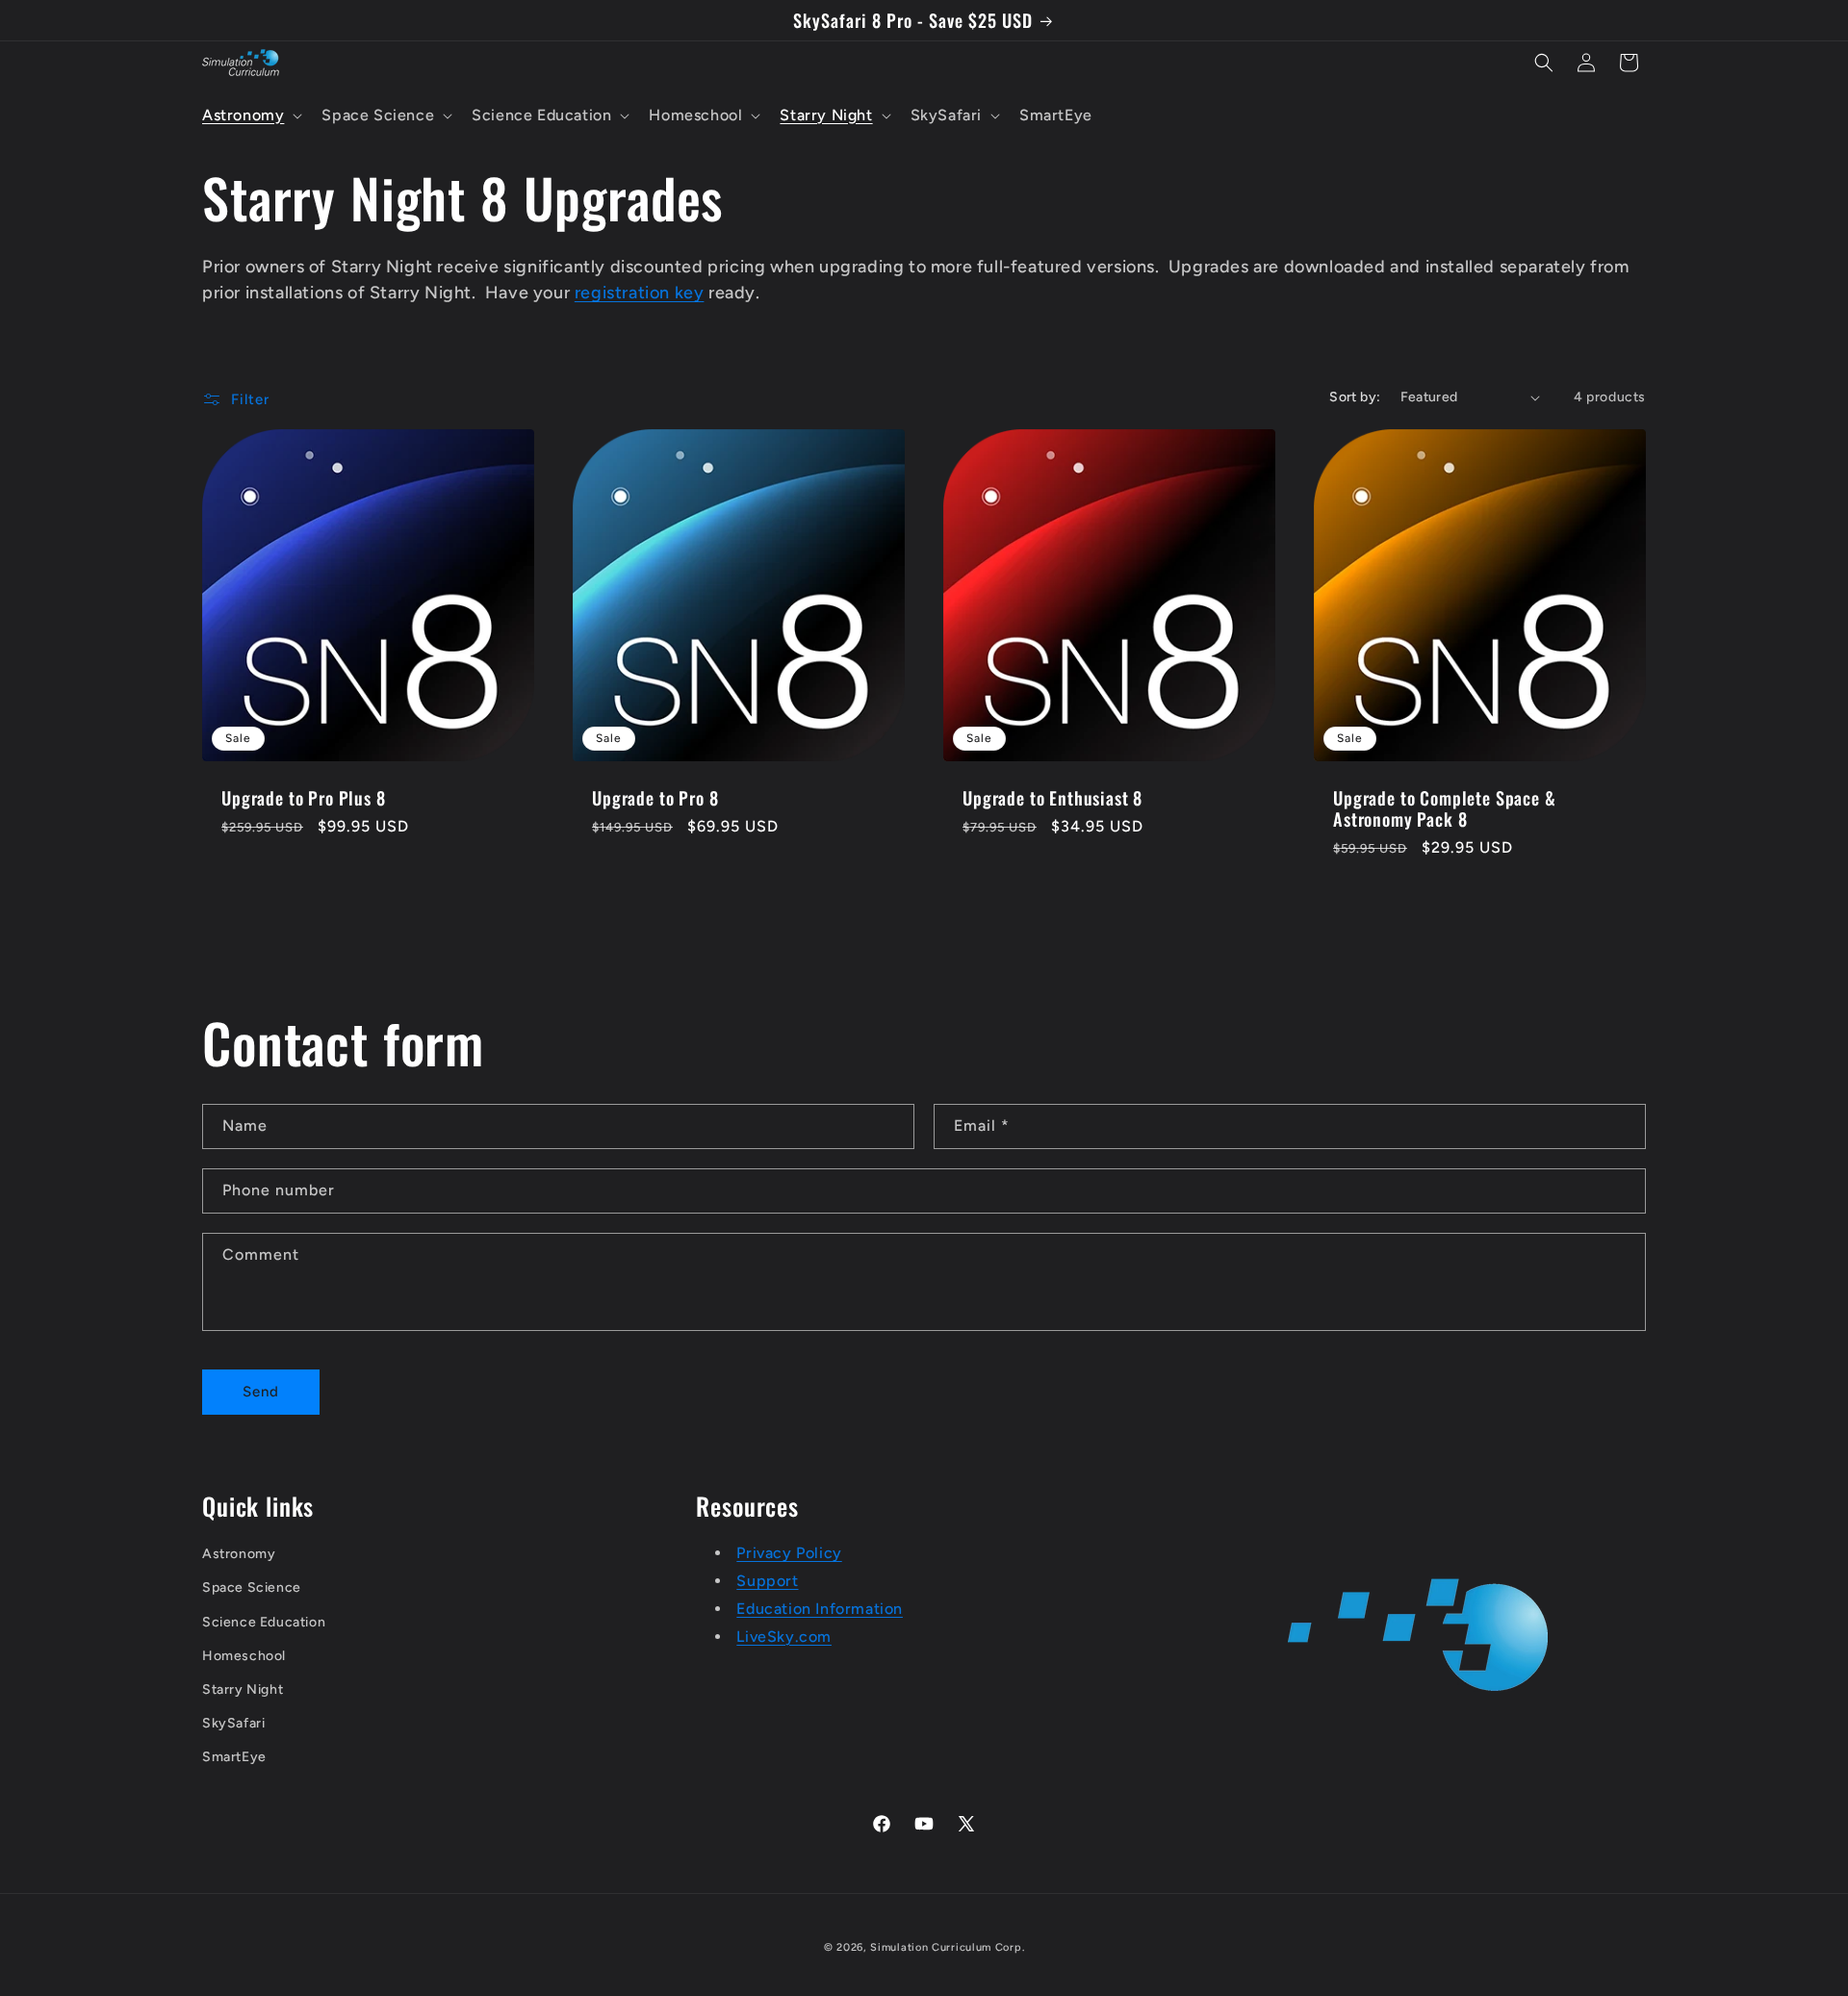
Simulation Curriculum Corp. (947, 1947)
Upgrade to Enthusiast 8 (1052, 798)
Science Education (264, 1622)
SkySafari (233, 1723)
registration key (640, 293)
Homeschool (244, 1656)
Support (767, 1581)
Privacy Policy (789, 1553)
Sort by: (1355, 397)
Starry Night (243, 1689)
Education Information (820, 1609)
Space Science (252, 1587)
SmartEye (234, 1757)
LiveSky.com (784, 1637)
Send (261, 1392)
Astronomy (239, 1554)
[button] (250, 116)
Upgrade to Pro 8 (655, 798)
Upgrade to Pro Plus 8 (304, 798)
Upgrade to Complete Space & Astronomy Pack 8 (1445, 808)
